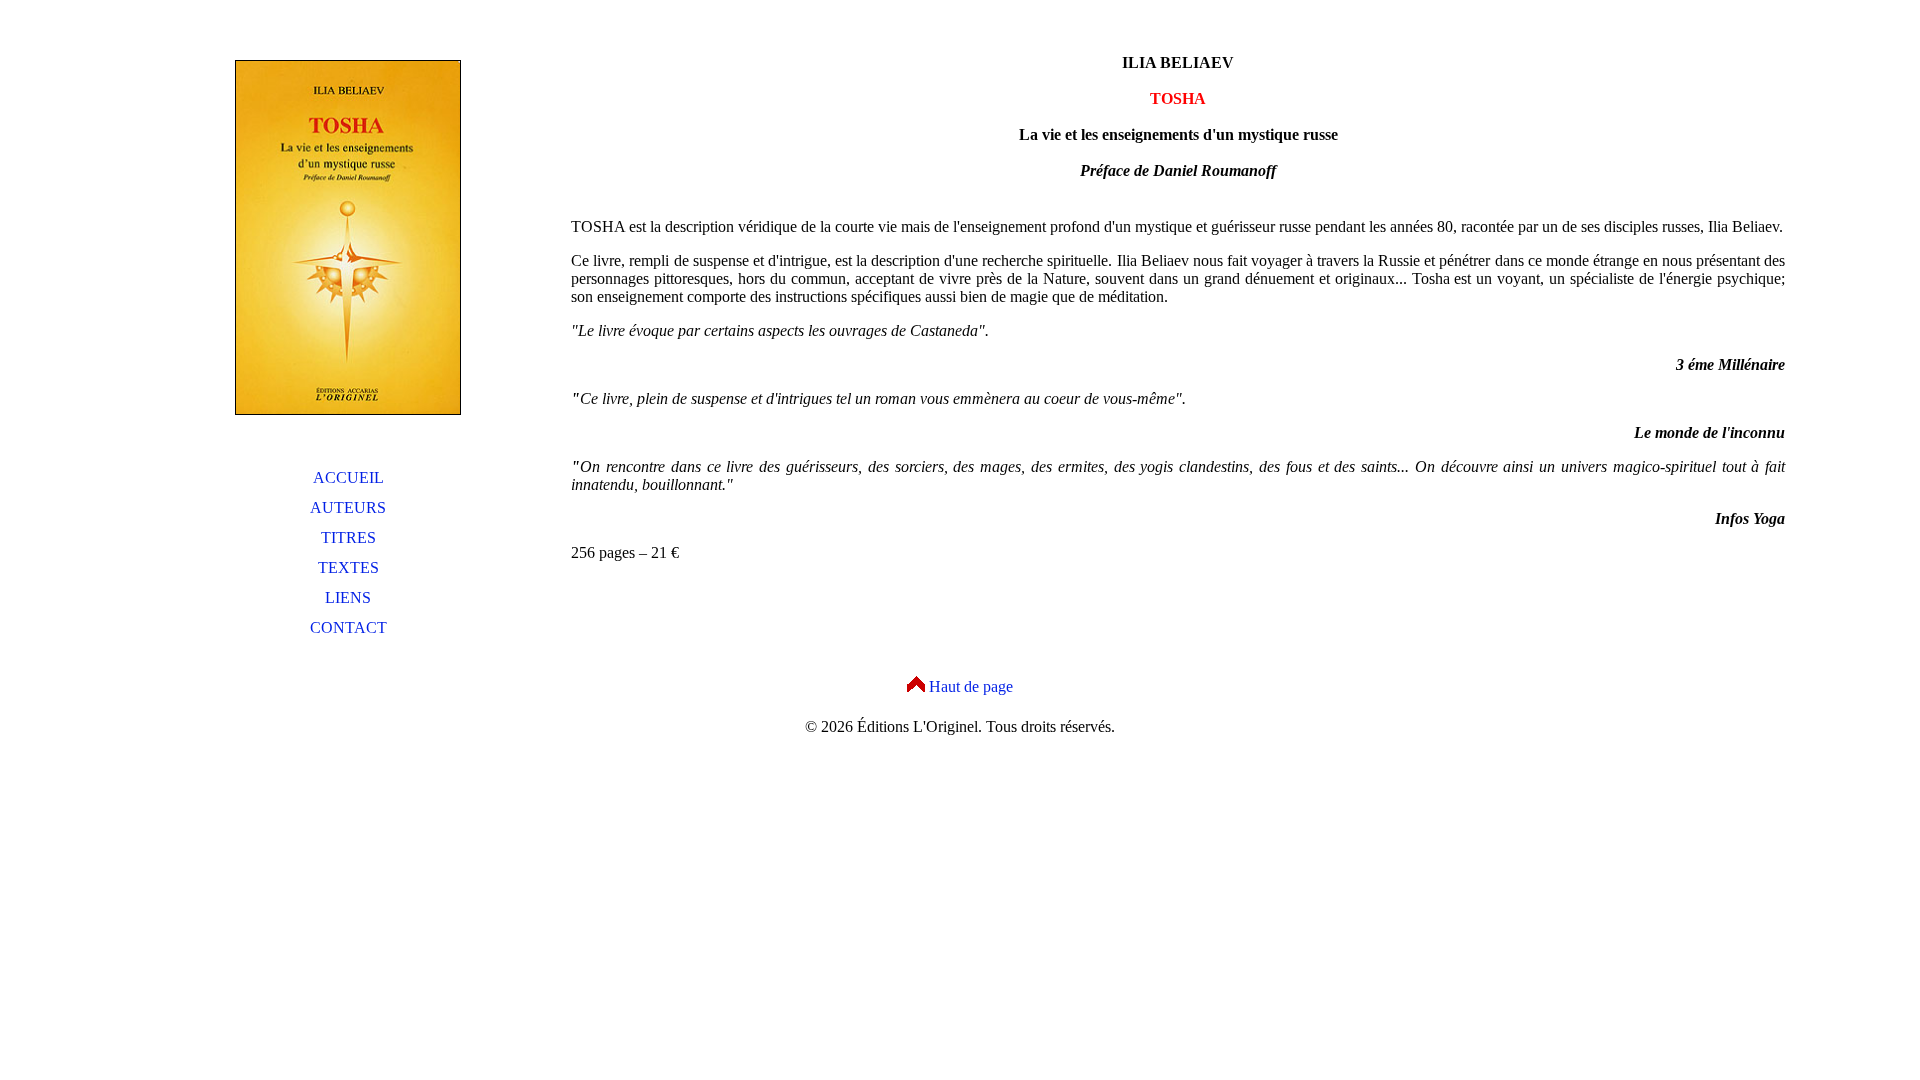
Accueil (348, 477)
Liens (348, 597)
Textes (348, 567)
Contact (348, 627)
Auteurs (348, 507)
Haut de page (971, 686)
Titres (348, 537)
